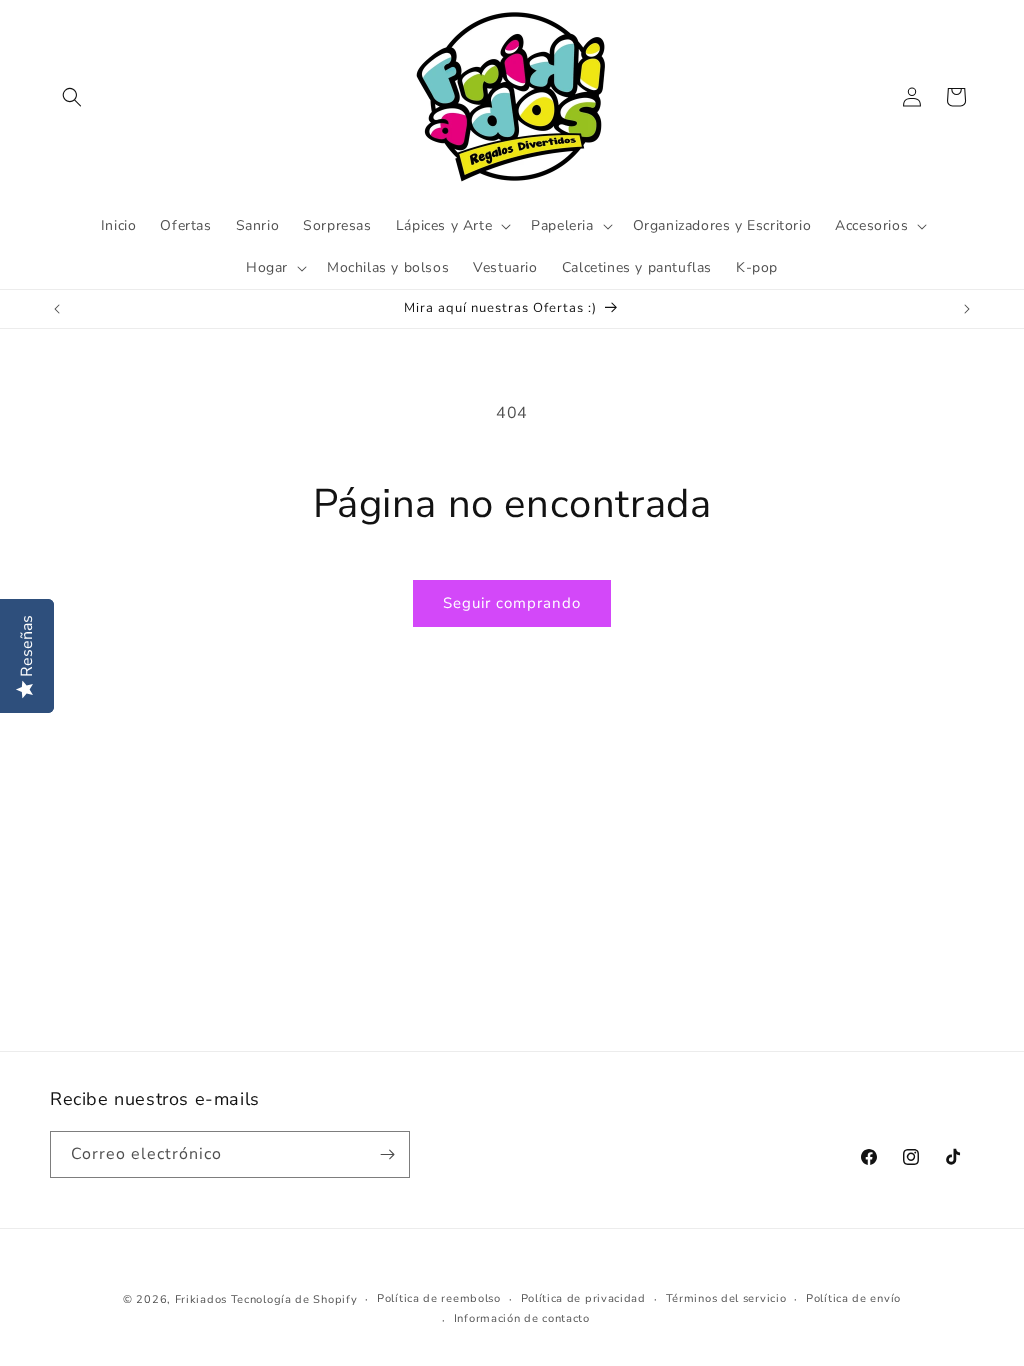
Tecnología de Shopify (294, 1299)
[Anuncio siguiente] (967, 309)
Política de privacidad (583, 1298)
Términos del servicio (726, 1298)
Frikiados (201, 1299)
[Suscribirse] (387, 1154)
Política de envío (853, 1298)
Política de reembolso (439, 1298)
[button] (72, 97)
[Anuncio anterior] (57, 309)
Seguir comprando (512, 603)
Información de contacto (522, 1318)
